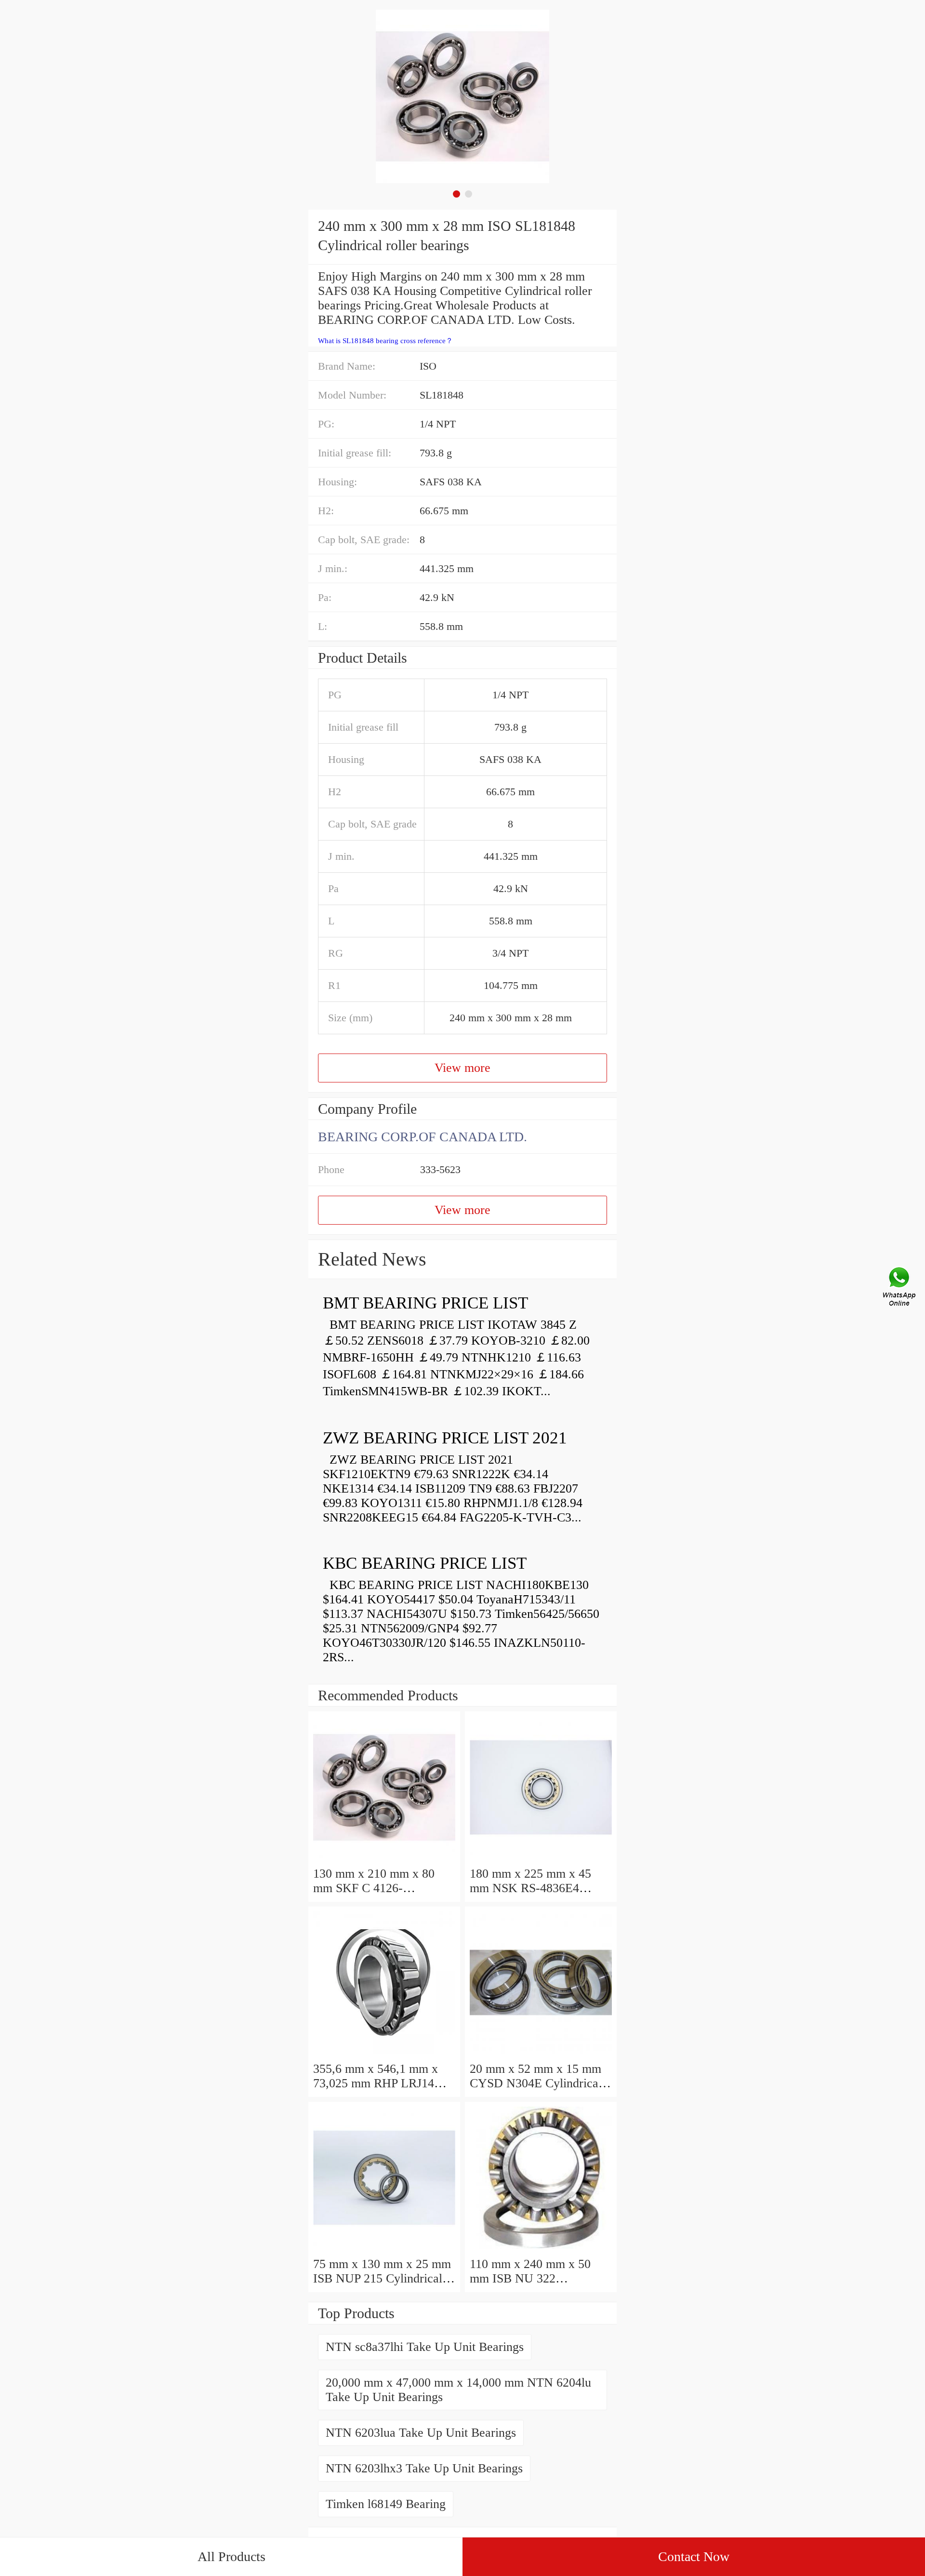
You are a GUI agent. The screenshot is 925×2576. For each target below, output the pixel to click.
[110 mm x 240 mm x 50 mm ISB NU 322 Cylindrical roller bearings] (541, 2249)
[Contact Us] (900, 1288)
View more (462, 1068)
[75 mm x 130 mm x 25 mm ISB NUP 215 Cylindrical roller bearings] (384, 2249)
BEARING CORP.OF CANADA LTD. (423, 1137)
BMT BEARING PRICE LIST (425, 1303)
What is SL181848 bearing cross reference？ (385, 341)
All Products (231, 2556)
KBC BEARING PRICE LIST (425, 1563)
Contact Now (694, 2556)
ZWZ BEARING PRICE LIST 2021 (445, 1438)
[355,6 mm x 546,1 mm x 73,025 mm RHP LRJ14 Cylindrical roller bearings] (384, 2054)
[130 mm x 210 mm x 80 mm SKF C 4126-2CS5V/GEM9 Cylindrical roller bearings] (384, 1859)
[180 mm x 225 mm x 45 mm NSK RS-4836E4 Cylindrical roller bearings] (541, 1859)
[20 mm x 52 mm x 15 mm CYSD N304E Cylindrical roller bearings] (541, 2054)
